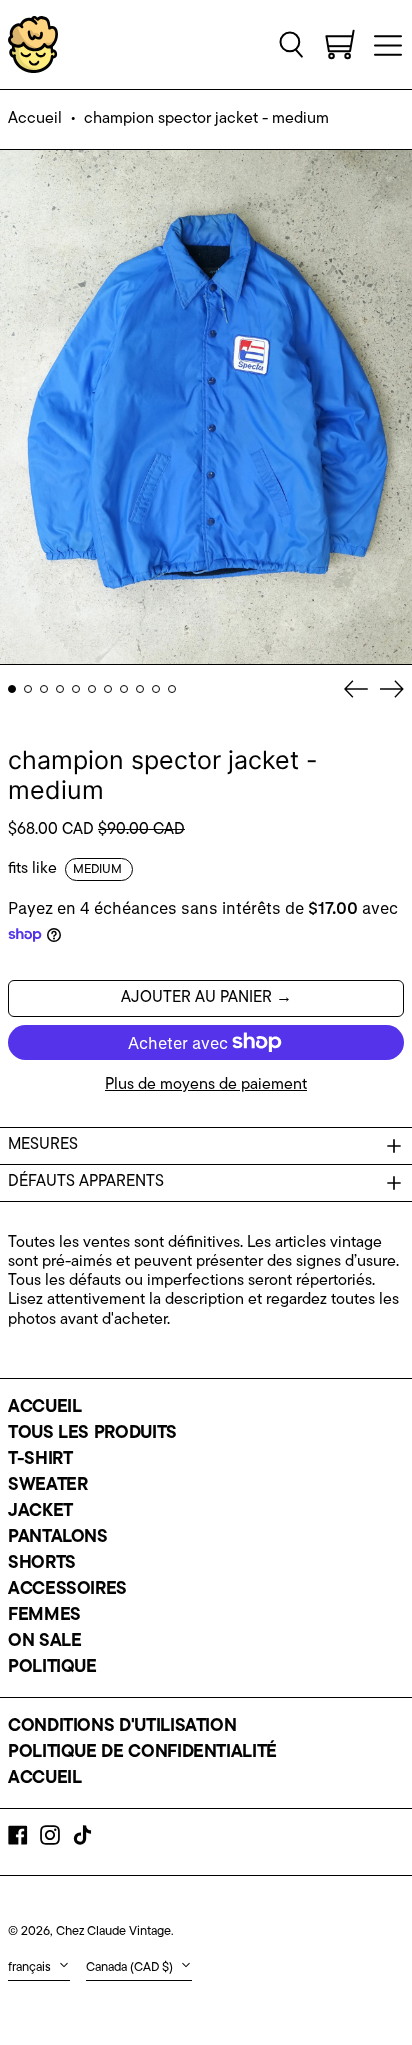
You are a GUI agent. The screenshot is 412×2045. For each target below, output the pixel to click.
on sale (44, 1642)
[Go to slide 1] (12, 689)
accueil (44, 1408)
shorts (42, 1564)
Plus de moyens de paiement (206, 1085)
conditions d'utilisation (122, 1727)
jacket (40, 1512)
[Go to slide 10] (156, 689)
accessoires (67, 1590)
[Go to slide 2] (28, 689)
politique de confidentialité (142, 1753)
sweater (47, 1486)
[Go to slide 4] (60, 689)
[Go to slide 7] (108, 689)
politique (52, 1668)
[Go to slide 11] (172, 689)
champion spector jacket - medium (206, 119)
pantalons (58, 1538)
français (31, 1967)
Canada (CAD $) (131, 1967)
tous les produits (92, 1434)
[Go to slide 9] (140, 689)
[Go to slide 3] (44, 689)
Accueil (35, 119)
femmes (44, 1616)
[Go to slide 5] (76, 689)
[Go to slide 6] (92, 689)
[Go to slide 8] (124, 689)
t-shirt (40, 1460)
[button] (292, 44)
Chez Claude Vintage (113, 1931)
